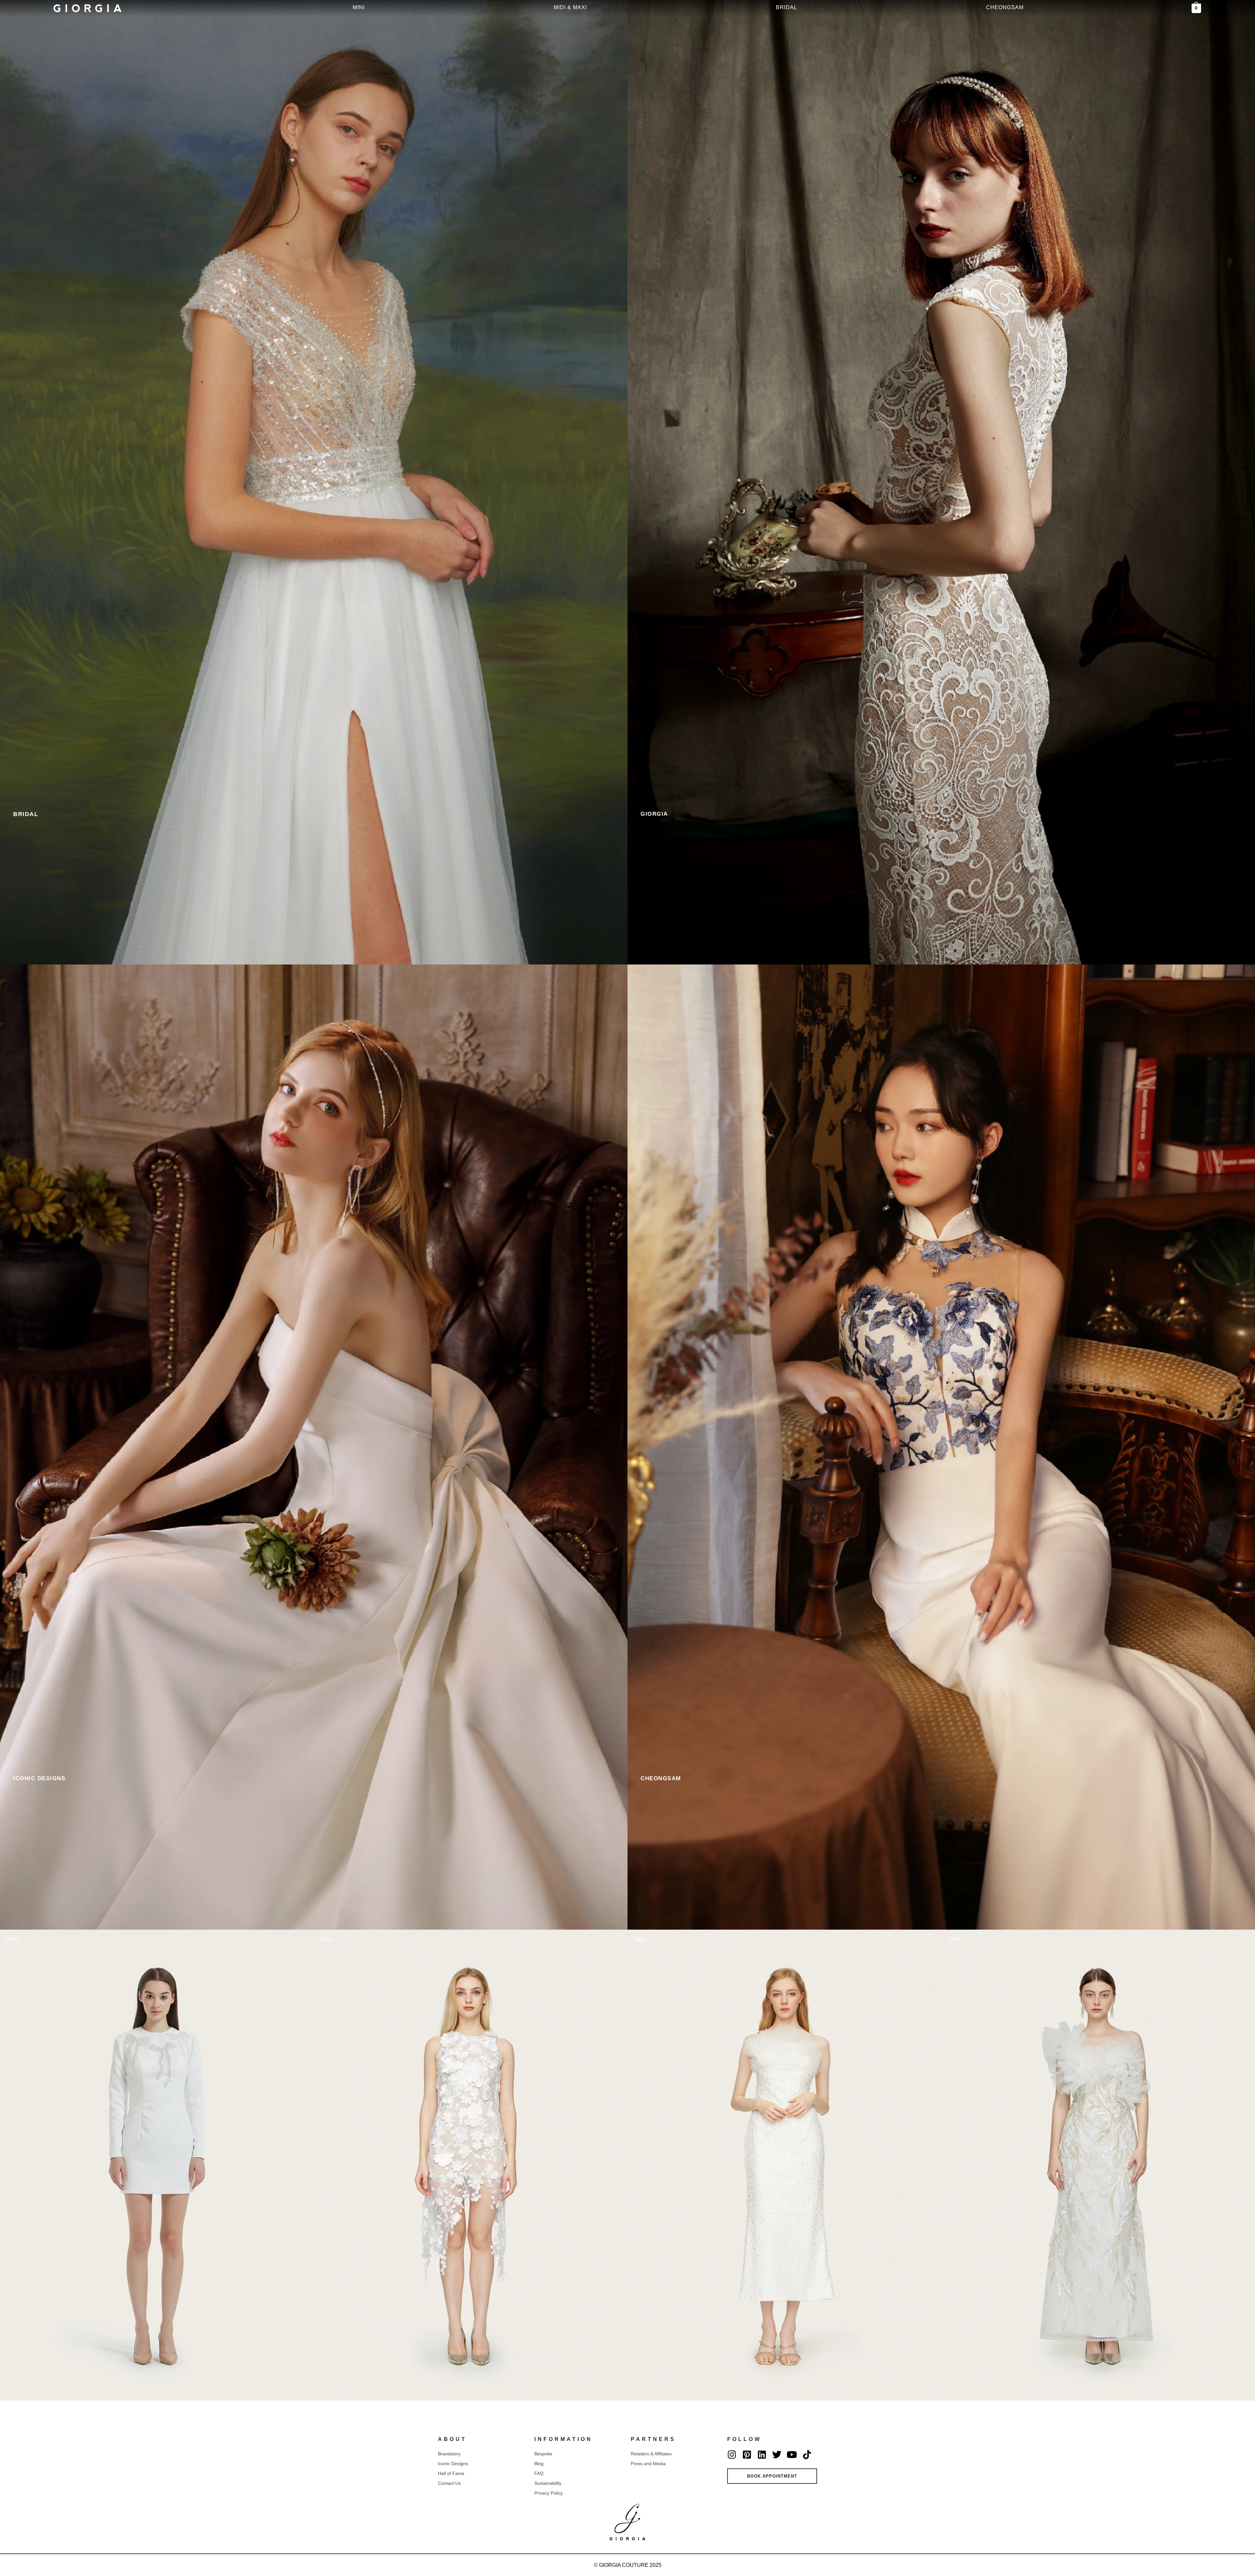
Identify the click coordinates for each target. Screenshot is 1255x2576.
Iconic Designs (453, 2464)
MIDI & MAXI (570, 7)
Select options (157, 2398)
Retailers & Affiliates (651, 2454)
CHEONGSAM (1005, 7)
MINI (359, 7)
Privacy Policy (549, 2493)
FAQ (539, 2473)
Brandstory (449, 2454)
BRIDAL (786, 7)
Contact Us (449, 2483)
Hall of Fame (451, 2473)
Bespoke (543, 2454)
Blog (539, 2464)
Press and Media (648, 2464)
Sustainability (548, 2483)
